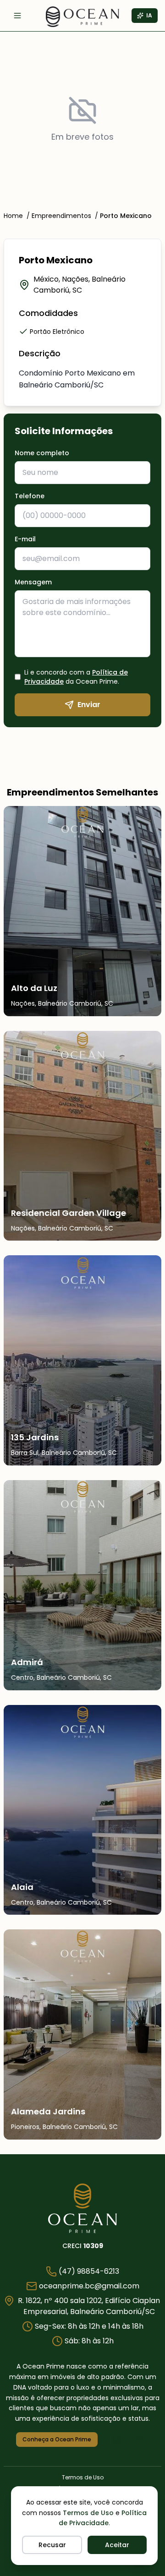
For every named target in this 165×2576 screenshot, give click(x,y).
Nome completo (44, 453)
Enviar (89, 705)
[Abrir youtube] (141, 2440)
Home (13, 216)
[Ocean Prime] (82, 2208)
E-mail (25, 539)
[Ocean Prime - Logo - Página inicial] (82, 17)
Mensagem (33, 582)
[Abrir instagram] (117, 2440)
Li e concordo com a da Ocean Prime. (76, 677)
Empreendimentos (61, 216)
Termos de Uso (88, 2513)
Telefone (32, 496)
